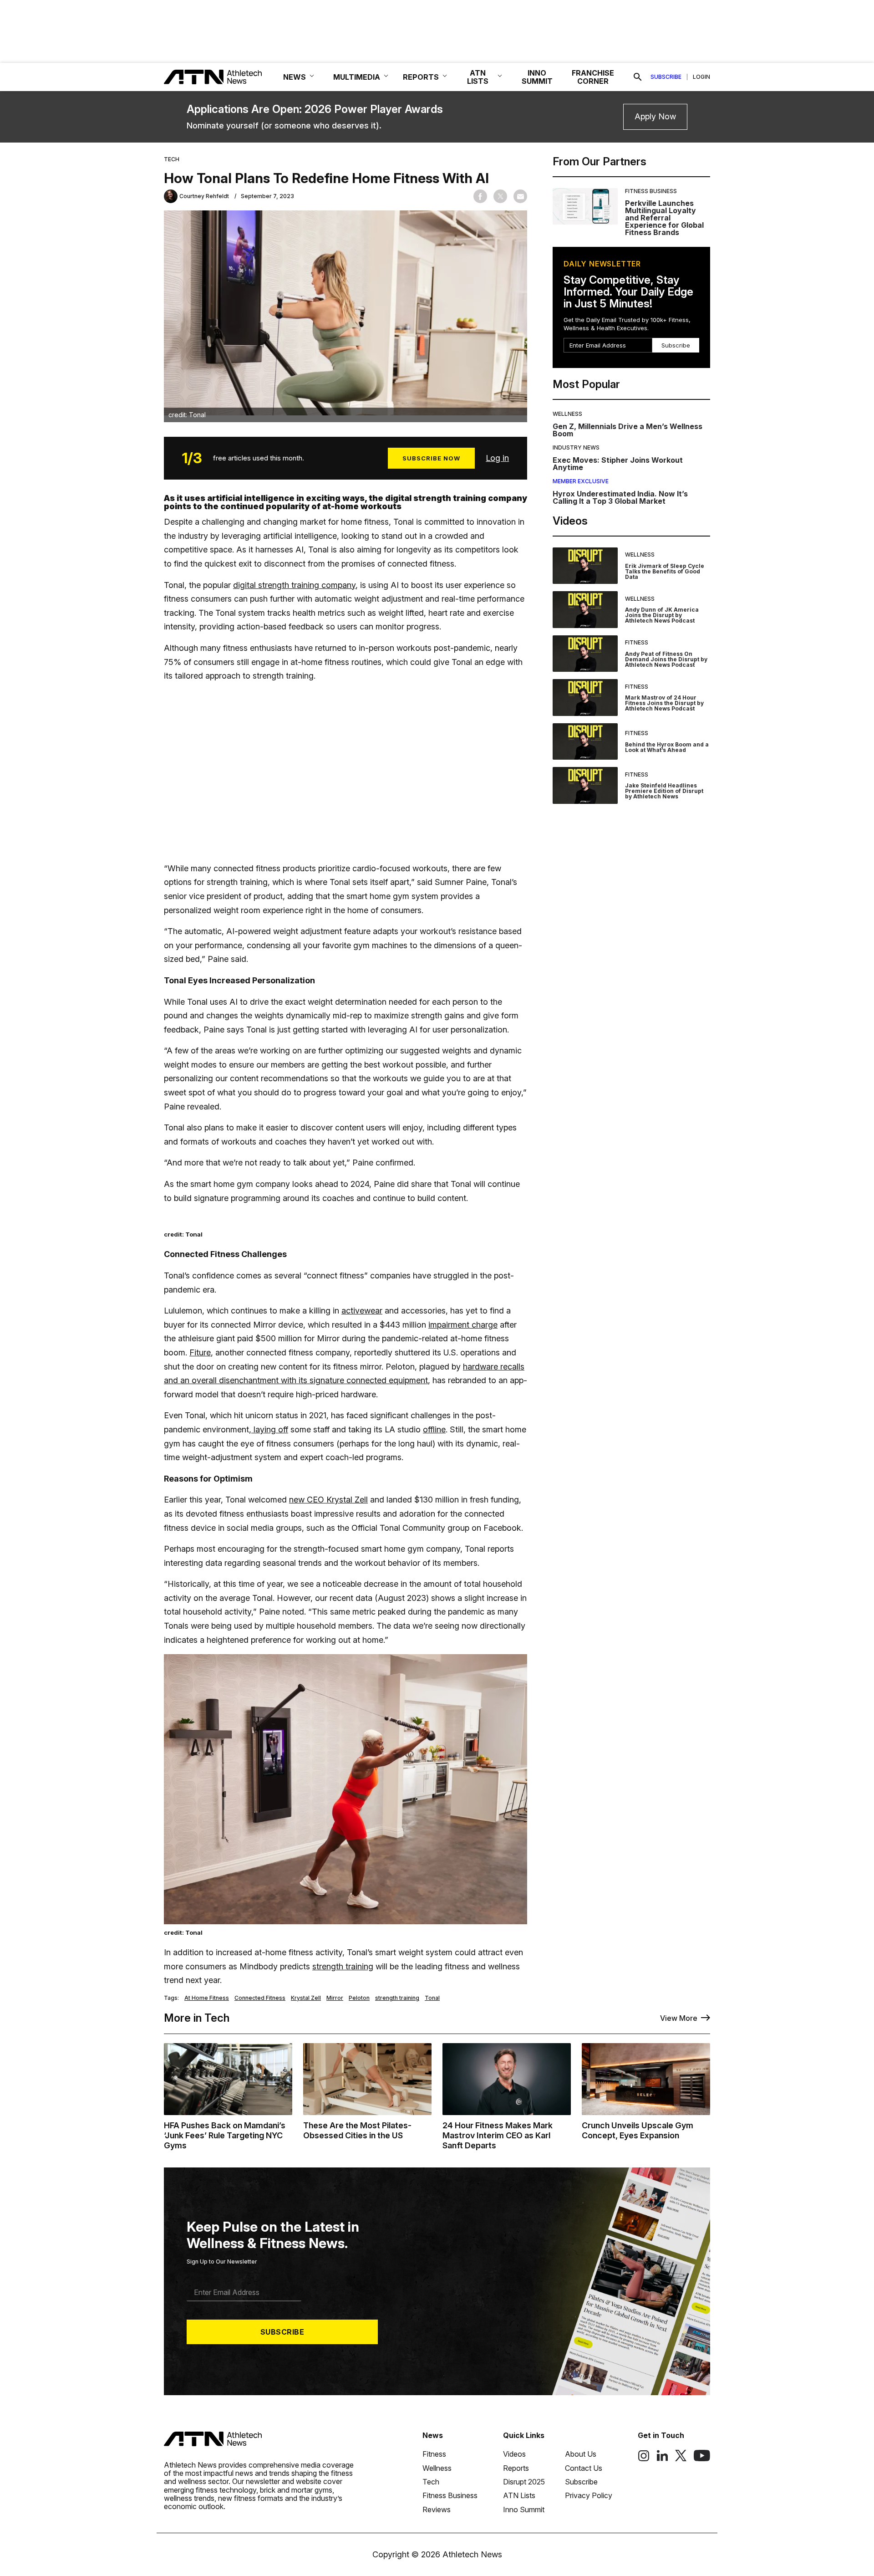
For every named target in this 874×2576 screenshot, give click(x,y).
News (433, 2435)
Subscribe (666, 77)
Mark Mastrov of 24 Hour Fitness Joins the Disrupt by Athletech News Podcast (664, 703)
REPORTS (421, 77)
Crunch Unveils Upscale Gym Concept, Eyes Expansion (638, 2130)
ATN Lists (519, 2495)
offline (434, 1429)
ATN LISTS (478, 77)
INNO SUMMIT (537, 77)
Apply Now (655, 116)
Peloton (359, 1998)
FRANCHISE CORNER (593, 77)
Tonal (432, 1998)
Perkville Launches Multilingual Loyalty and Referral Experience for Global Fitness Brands (664, 218)
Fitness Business (651, 191)
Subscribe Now (431, 458)
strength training (343, 1966)
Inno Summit (524, 2510)
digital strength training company (294, 585)
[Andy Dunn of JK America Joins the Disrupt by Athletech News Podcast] (585, 610)
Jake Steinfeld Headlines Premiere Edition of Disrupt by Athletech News (664, 791)
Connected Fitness (260, 1998)
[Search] (638, 77)
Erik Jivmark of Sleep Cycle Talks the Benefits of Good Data (665, 571)
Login (701, 77)
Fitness (637, 642)
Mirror (335, 1998)
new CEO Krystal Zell (328, 1500)
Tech (172, 159)
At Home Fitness (207, 1998)
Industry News (576, 447)
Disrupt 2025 (524, 2482)
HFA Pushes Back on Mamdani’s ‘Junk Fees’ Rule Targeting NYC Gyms (225, 2135)
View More (679, 2018)
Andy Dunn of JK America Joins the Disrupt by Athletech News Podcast (662, 615)
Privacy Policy (589, 2495)
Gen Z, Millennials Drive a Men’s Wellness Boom (628, 430)
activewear (362, 1311)
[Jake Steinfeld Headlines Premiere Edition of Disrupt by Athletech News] (585, 785)
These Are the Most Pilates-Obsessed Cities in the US (357, 2130)
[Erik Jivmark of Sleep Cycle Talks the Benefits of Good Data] (585, 566)
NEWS (295, 77)
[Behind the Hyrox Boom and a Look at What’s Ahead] (585, 742)
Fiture (200, 1352)
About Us (581, 2454)
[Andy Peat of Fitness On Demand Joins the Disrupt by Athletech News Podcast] (585, 654)
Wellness (567, 414)
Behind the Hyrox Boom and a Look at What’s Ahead (667, 747)
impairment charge (463, 1325)
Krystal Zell (306, 1998)
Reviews (437, 2510)
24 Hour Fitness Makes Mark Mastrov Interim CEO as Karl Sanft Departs (498, 2135)
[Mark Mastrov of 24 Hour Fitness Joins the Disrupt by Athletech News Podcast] (585, 698)
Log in (497, 458)
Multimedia (357, 77)
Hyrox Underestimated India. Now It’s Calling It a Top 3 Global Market (620, 497)
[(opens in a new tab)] (644, 2459)
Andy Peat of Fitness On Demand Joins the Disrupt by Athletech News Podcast (666, 659)
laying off (270, 1429)
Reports (516, 2468)
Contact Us (584, 2468)
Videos (514, 2454)
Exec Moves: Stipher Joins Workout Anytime (618, 464)
